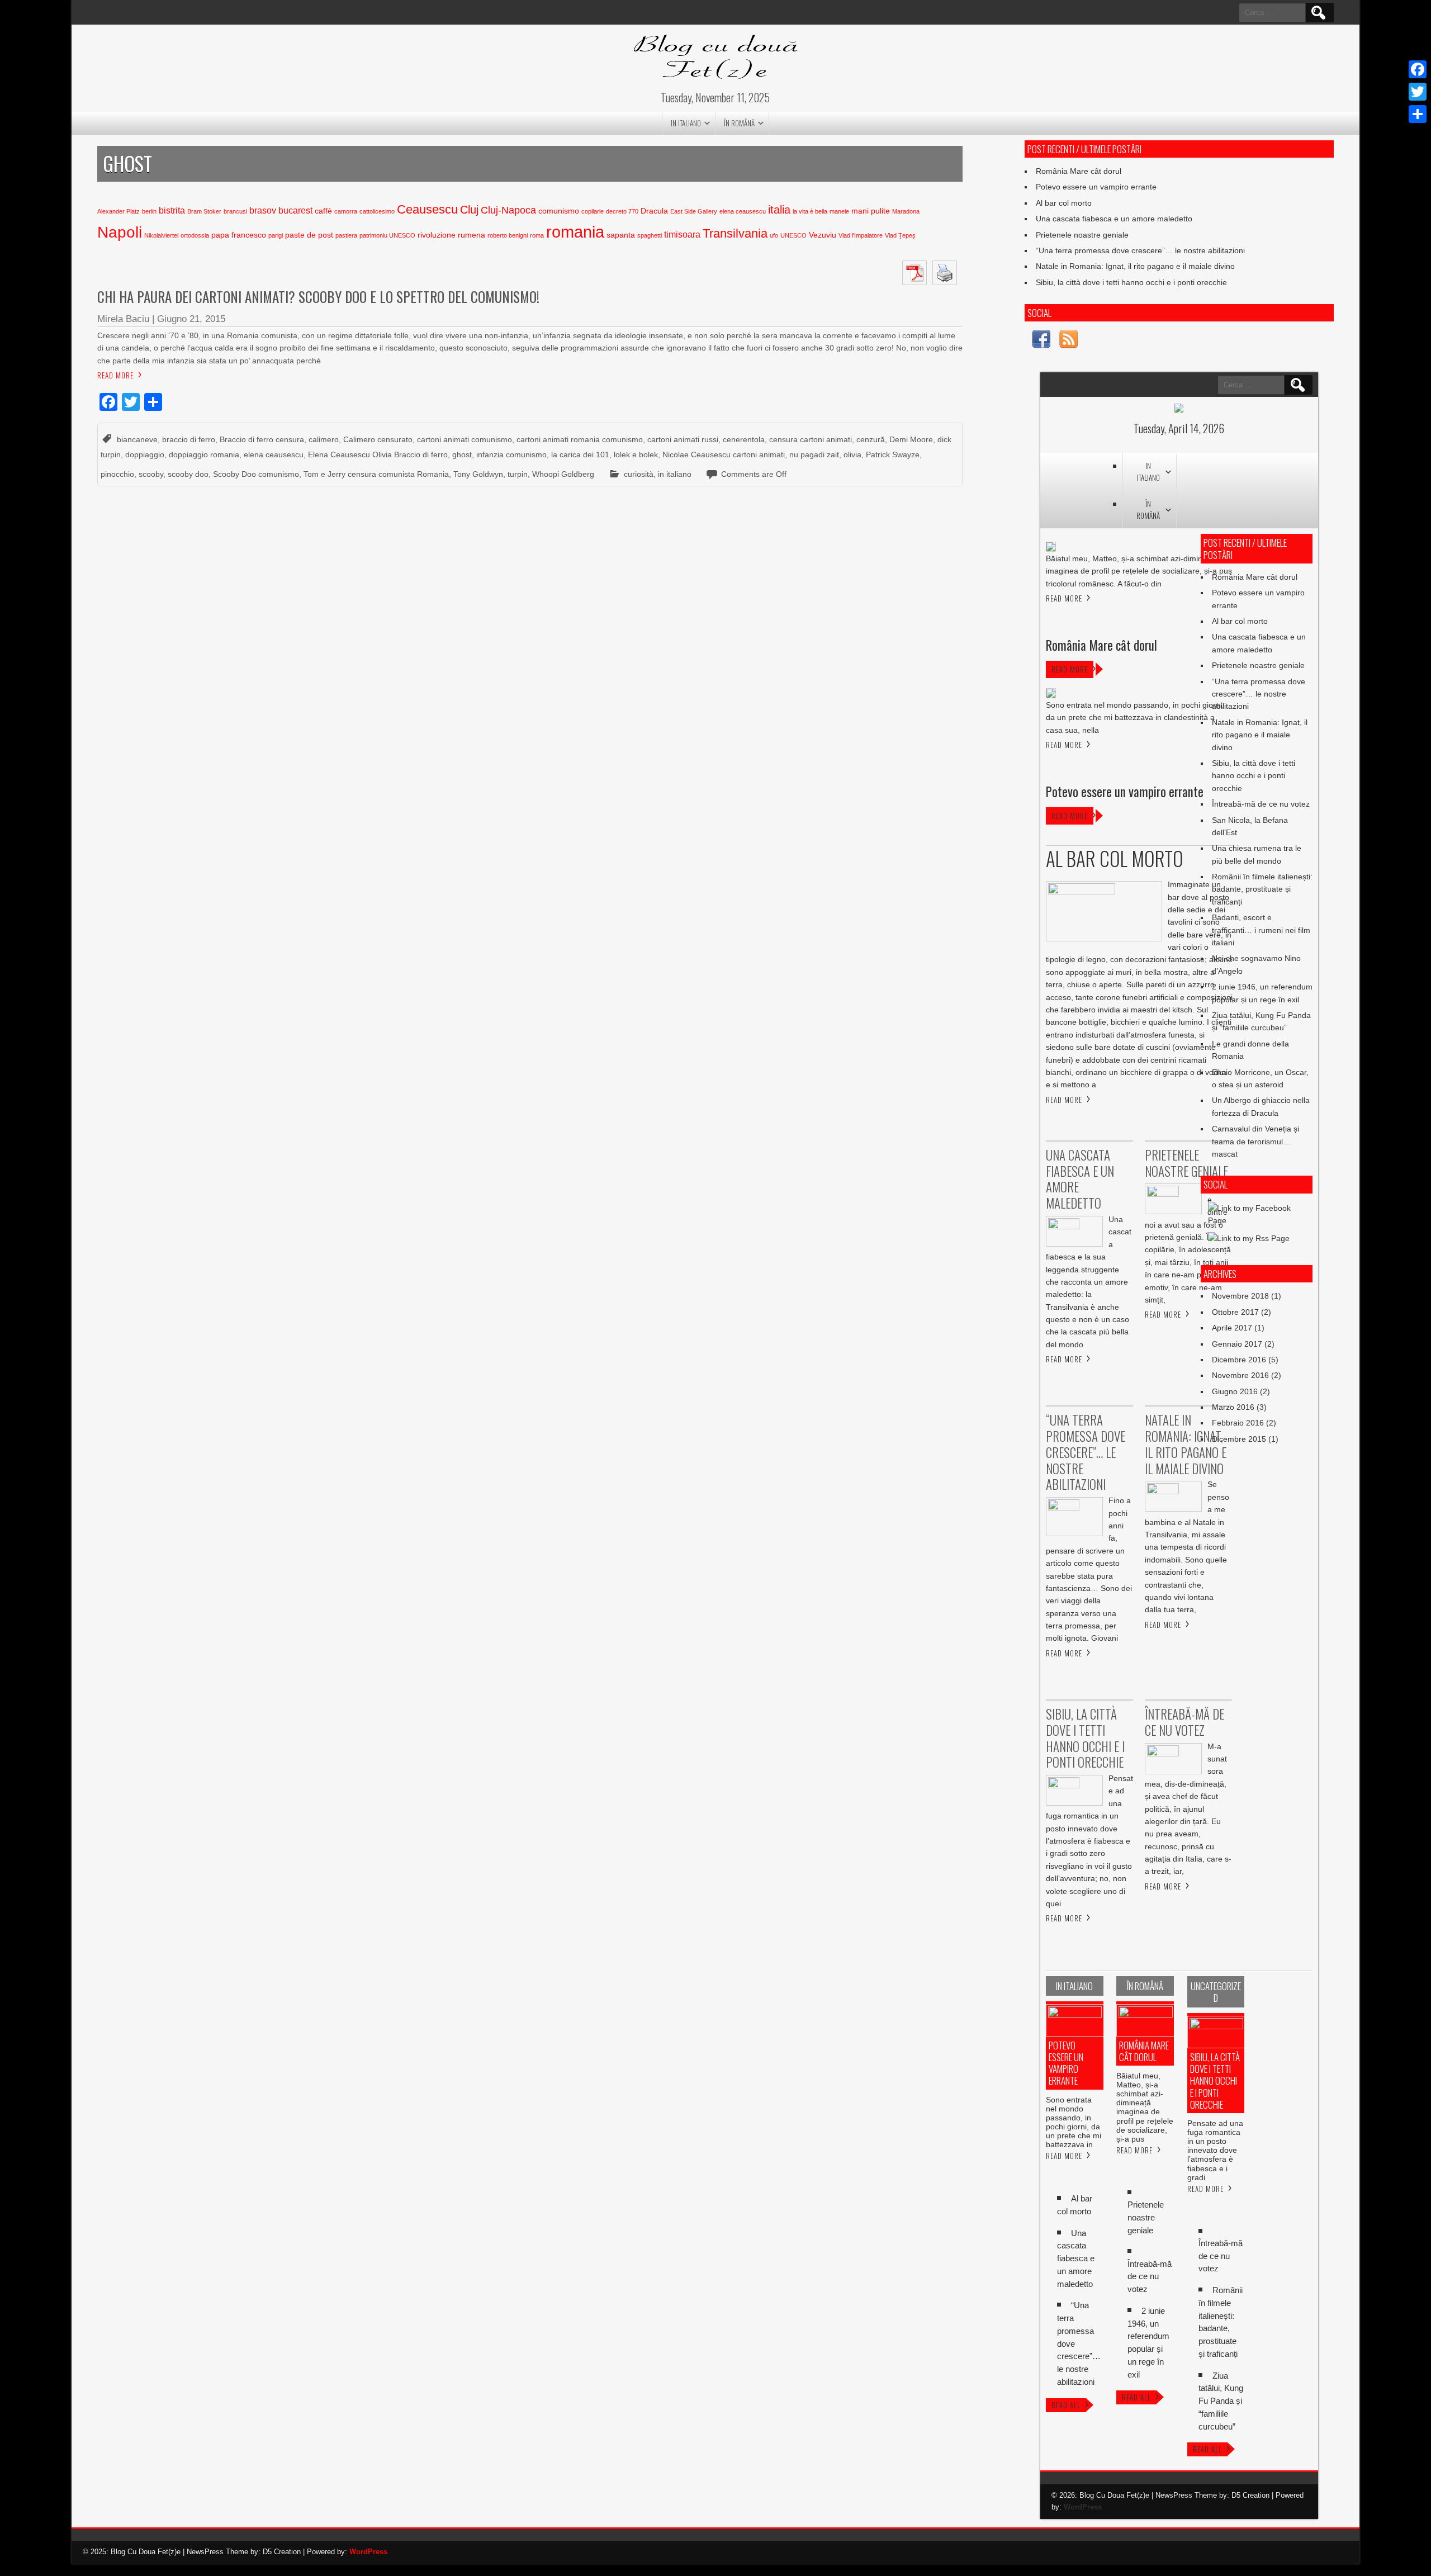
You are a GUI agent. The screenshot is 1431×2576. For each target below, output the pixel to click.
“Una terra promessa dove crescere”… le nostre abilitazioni (1140, 250)
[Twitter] (1418, 92)
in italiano (686, 123)
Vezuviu (823, 235)
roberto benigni (508, 235)
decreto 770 (622, 211)
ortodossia (195, 235)
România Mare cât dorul (1079, 171)
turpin (518, 474)
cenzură (871, 439)
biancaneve (137, 439)
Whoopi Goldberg (563, 474)
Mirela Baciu (123, 319)
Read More (115, 375)
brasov (263, 210)
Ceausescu (427, 209)
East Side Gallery (694, 211)
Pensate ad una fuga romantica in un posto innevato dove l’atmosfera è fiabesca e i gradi (1215, 2150)
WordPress (1083, 2507)
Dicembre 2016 (1239, 1360)
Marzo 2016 (1233, 1407)
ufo (774, 235)
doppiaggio (145, 454)
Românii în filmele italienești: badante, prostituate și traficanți (1262, 889)
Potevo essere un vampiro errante (1096, 187)
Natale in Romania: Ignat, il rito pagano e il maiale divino (1135, 266)
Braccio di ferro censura (262, 439)
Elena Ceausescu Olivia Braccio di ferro (378, 454)
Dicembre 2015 (1239, 1439)
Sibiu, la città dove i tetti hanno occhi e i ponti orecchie (1131, 282)
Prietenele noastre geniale (1082, 235)
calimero (324, 439)
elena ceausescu (743, 211)
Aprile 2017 (1232, 1328)
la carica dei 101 (580, 454)
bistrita (172, 210)
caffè (323, 211)
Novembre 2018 (1240, 1296)
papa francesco (239, 235)
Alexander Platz (119, 211)
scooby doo (188, 474)
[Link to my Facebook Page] (1041, 341)
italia (779, 210)
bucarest (295, 210)
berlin (149, 211)
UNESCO (793, 235)
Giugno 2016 (1235, 1391)
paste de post (309, 235)
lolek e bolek (636, 454)
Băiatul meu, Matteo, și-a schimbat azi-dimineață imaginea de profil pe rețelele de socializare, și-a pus (1145, 2107)
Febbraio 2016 (1238, 1423)
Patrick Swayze (893, 454)
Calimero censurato (378, 439)
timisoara (682, 235)
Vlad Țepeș (900, 235)
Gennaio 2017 (1237, 1344)
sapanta (621, 235)
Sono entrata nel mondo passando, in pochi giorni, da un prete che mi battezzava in (1074, 2122)
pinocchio (117, 474)
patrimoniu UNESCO (387, 235)
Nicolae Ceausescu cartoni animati (724, 454)
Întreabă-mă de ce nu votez (1261, 804)
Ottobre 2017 (1235, 1312)
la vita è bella (810, 211)
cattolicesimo (377, 211)
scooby (151, 474)
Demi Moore (911, 439)
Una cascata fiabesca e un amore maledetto (1114, 219)
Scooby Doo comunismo (256, 474)
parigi (276, 235)
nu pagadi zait (814, 454)
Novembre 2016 (1240, 1375)
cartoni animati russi (683, 439)
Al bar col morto (1064, 203)
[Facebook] (1418, 69)
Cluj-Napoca (508, 210)
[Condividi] (1418, 114)
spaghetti (650, 235)
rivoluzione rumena (451, 235)
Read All (1066, 2405)
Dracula (654, 211)
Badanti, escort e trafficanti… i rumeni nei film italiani (1261, 930)
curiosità (639, 474)
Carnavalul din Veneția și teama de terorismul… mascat (1255, 1141)
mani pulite (871, 211)
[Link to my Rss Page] (1068, 341)
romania (575, 232)
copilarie (593, 211)
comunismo (559, 211)
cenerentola (744, 439)
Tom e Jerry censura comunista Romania (376, 474)
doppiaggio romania (204, 454)
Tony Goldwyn (478, 474)
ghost (462, 454)
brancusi (235, 211)
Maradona (906, 211)
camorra (346, 211)
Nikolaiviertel (161, 235)
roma (537, 235)
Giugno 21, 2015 (191, 319)
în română (739, 123)
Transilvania (735, 233)
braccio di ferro (189, 439)
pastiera (346, 235)
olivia (852, 454)
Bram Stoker (204, 211)
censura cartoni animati (811, 439)
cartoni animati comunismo (465, 439)
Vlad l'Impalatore (861, 235)
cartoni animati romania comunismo (580, 439)
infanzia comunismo (511, 454)
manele (839, 211)
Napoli (120, 232)
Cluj (469, 210)
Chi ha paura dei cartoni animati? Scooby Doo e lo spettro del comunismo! (318, 297)
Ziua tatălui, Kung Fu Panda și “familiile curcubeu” (1221, 2401)
